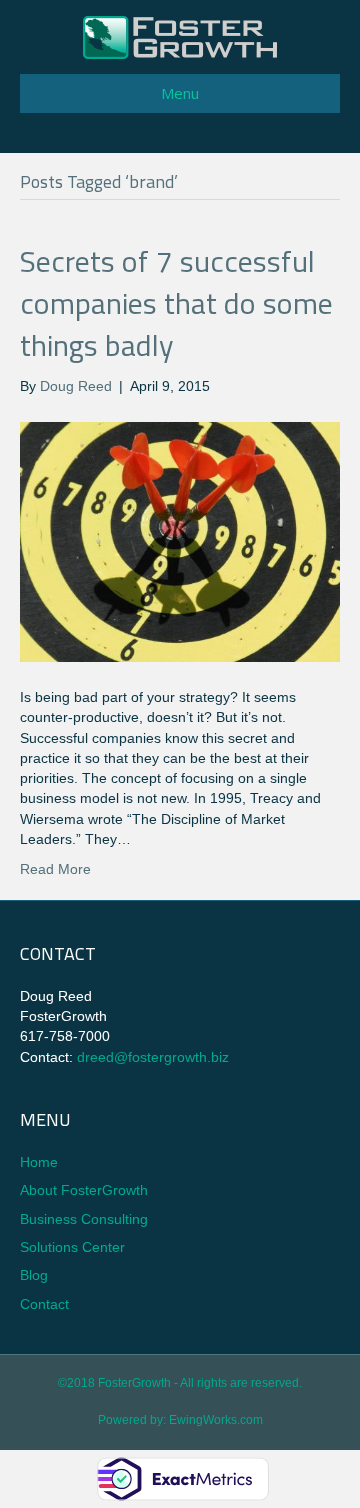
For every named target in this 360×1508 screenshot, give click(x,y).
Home (39, 1162)
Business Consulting (84, 1219)
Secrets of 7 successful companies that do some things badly (176, 303)
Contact (44, 1304)
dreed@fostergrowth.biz (153, 1057)
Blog (34, 1275)
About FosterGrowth (84, 1190)
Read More (55, 869)
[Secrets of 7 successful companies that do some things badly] (180, 540)
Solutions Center (72, 1247)
